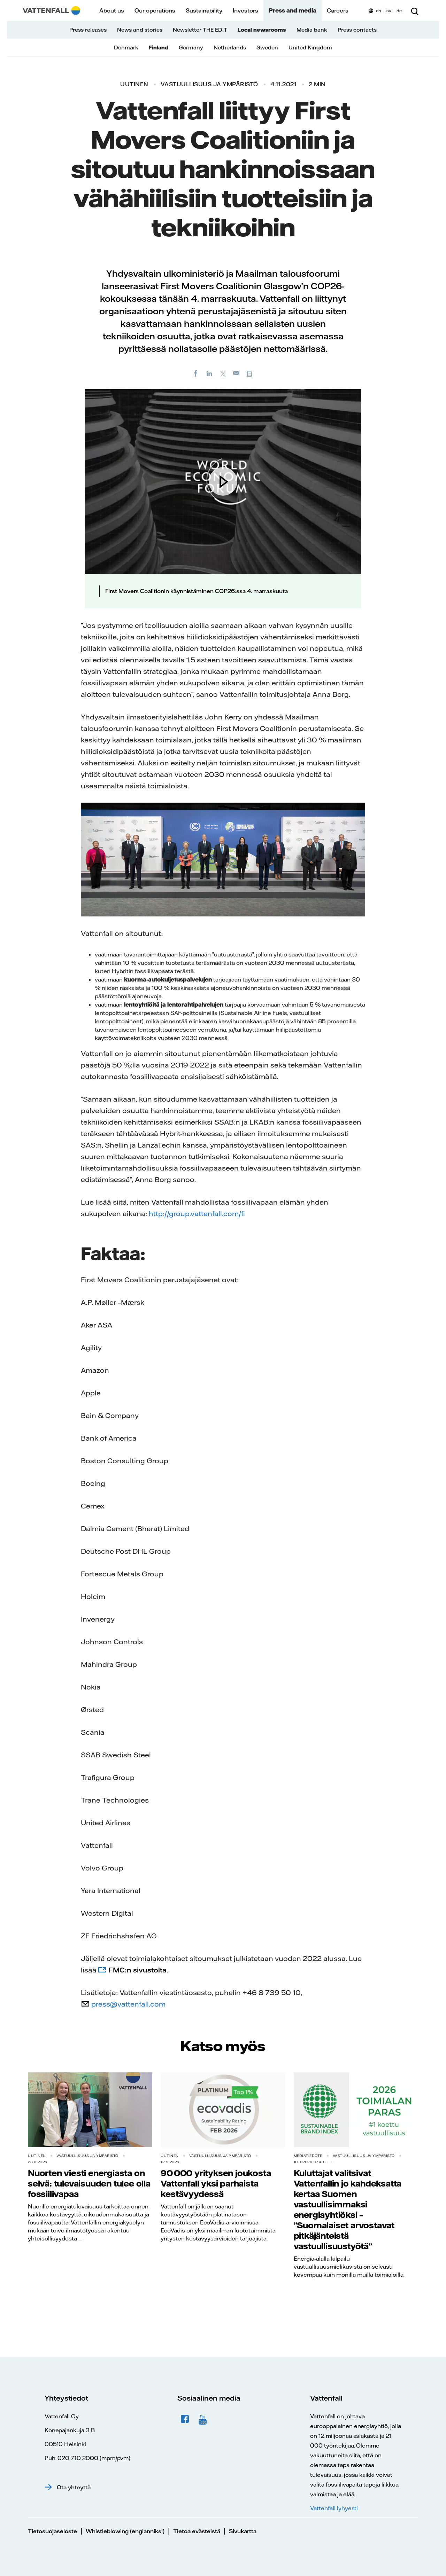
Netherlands (230, 48)
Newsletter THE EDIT (200, 30)
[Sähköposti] (237, 373)
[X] (223, 373)
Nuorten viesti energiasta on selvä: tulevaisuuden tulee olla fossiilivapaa (89, 2183)
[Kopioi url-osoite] (250, 373)
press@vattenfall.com (128, 2004)
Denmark (126, 48)
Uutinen (134, 84)
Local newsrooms (262, 30)
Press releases (88, 30)
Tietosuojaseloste (52, 2531)
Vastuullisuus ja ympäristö (209, 84)
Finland (159, 48)
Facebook (185, 2419)
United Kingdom (310, 48)
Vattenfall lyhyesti (334, 2508)
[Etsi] (415, 10)
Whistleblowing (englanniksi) (125, 2531)
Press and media (293, 10)
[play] (223, 481)
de (399, 11)
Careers (338, 10)
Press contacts (357, 30)
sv (389, 11)
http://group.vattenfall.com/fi (197, 1214)
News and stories (140, 30)
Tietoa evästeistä (197, 2531)
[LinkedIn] (209, 373)
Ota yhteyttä (74, 2487)
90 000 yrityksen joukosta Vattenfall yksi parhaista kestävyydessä (216, 2183)
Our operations (155, 10)
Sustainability (204, 10)
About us (112, 10)
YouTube (204, 2419)
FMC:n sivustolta (138, 1970)
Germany (191, 48)
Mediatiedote (308, 2156)
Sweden (267, 48)
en (379, 11)
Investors (245, 10)
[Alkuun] (51, 10)
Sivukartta (243, 2531)
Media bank (312, 30)
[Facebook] (196, 373)
